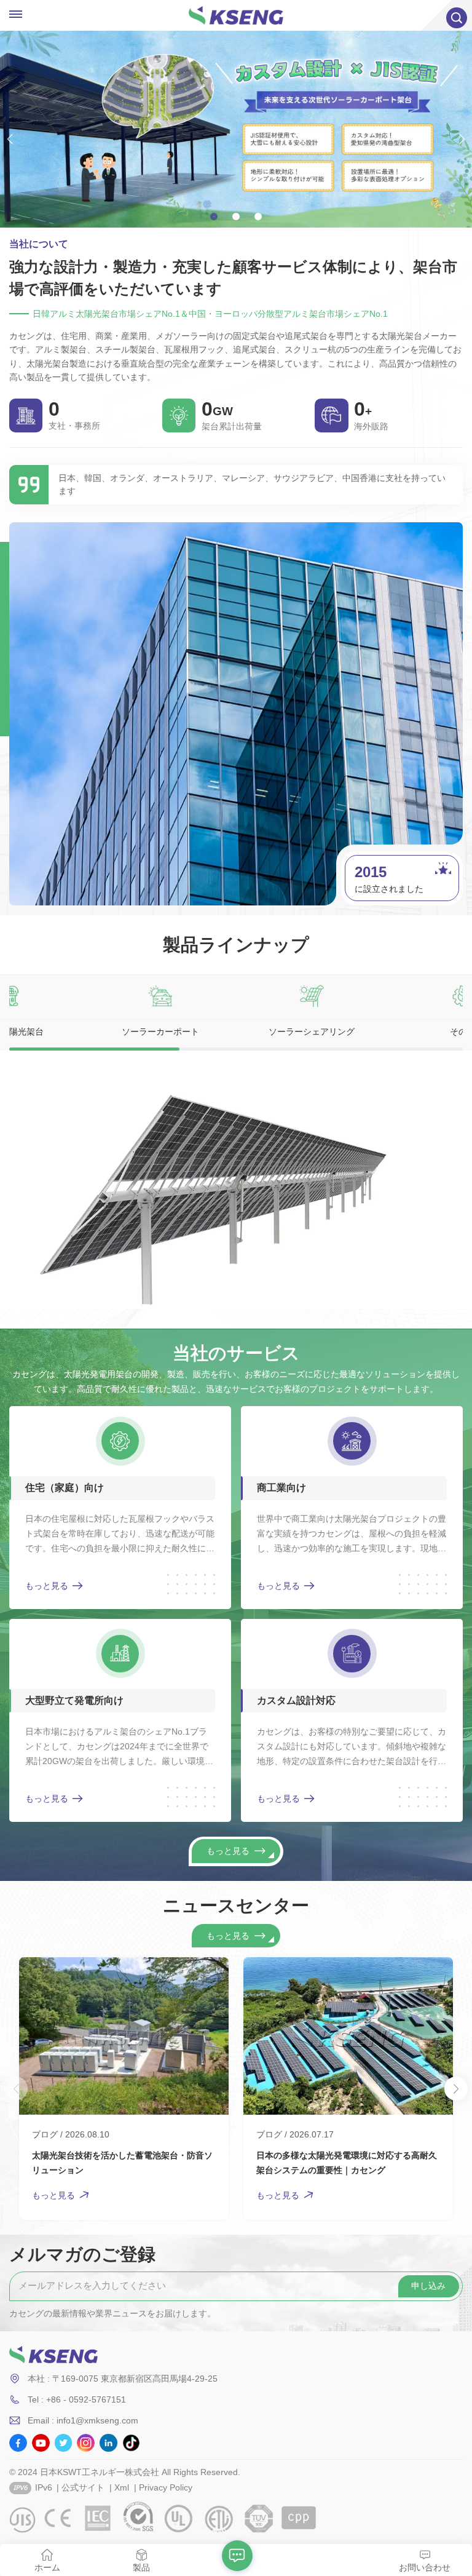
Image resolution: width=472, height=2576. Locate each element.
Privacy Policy (166, 2487)
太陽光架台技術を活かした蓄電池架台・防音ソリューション (122, 2163)
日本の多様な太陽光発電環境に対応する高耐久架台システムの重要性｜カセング (347, 2163)
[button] (214, 217)
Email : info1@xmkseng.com (83, 2420)
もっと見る (47, 1586)
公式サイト (83, 2487)
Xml (122, 2487)
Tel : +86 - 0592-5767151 (77, 2399)
